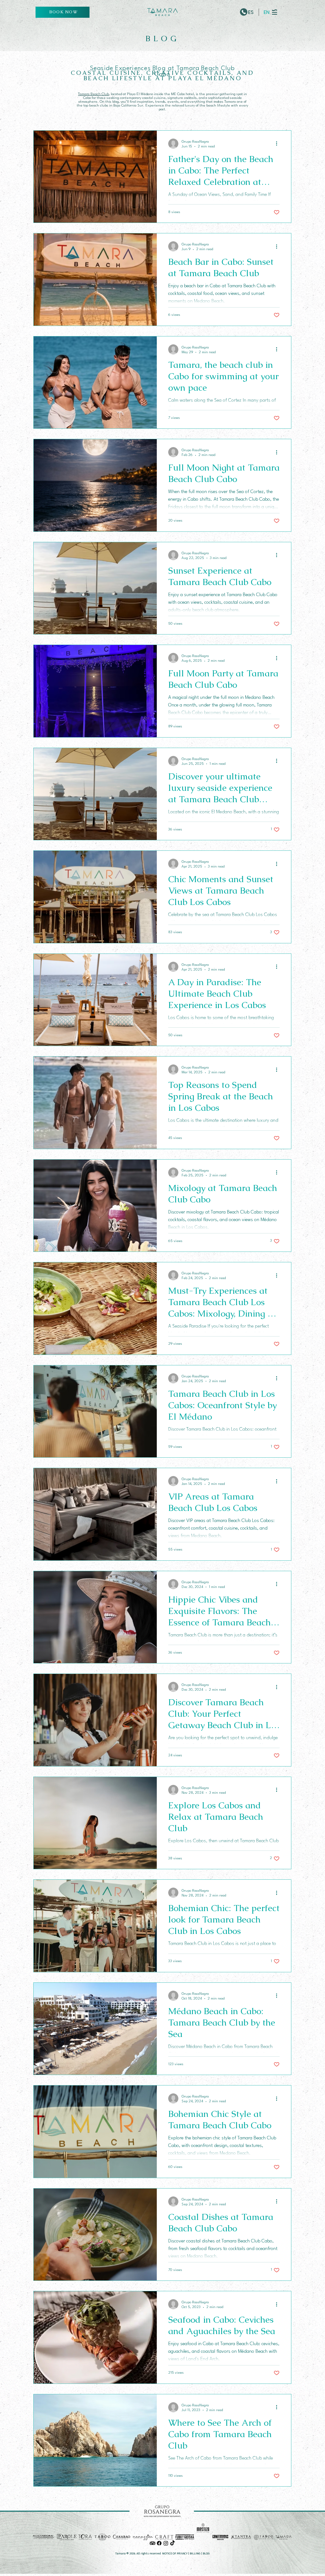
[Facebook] (159, 2543)
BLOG (206, 2553)
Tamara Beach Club (93, 94)
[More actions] (279, 144)
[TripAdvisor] (153, 2543)
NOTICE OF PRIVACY (175, 2553)
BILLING (195, 2553)
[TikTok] (172, 2543)
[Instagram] (166, 2543)
